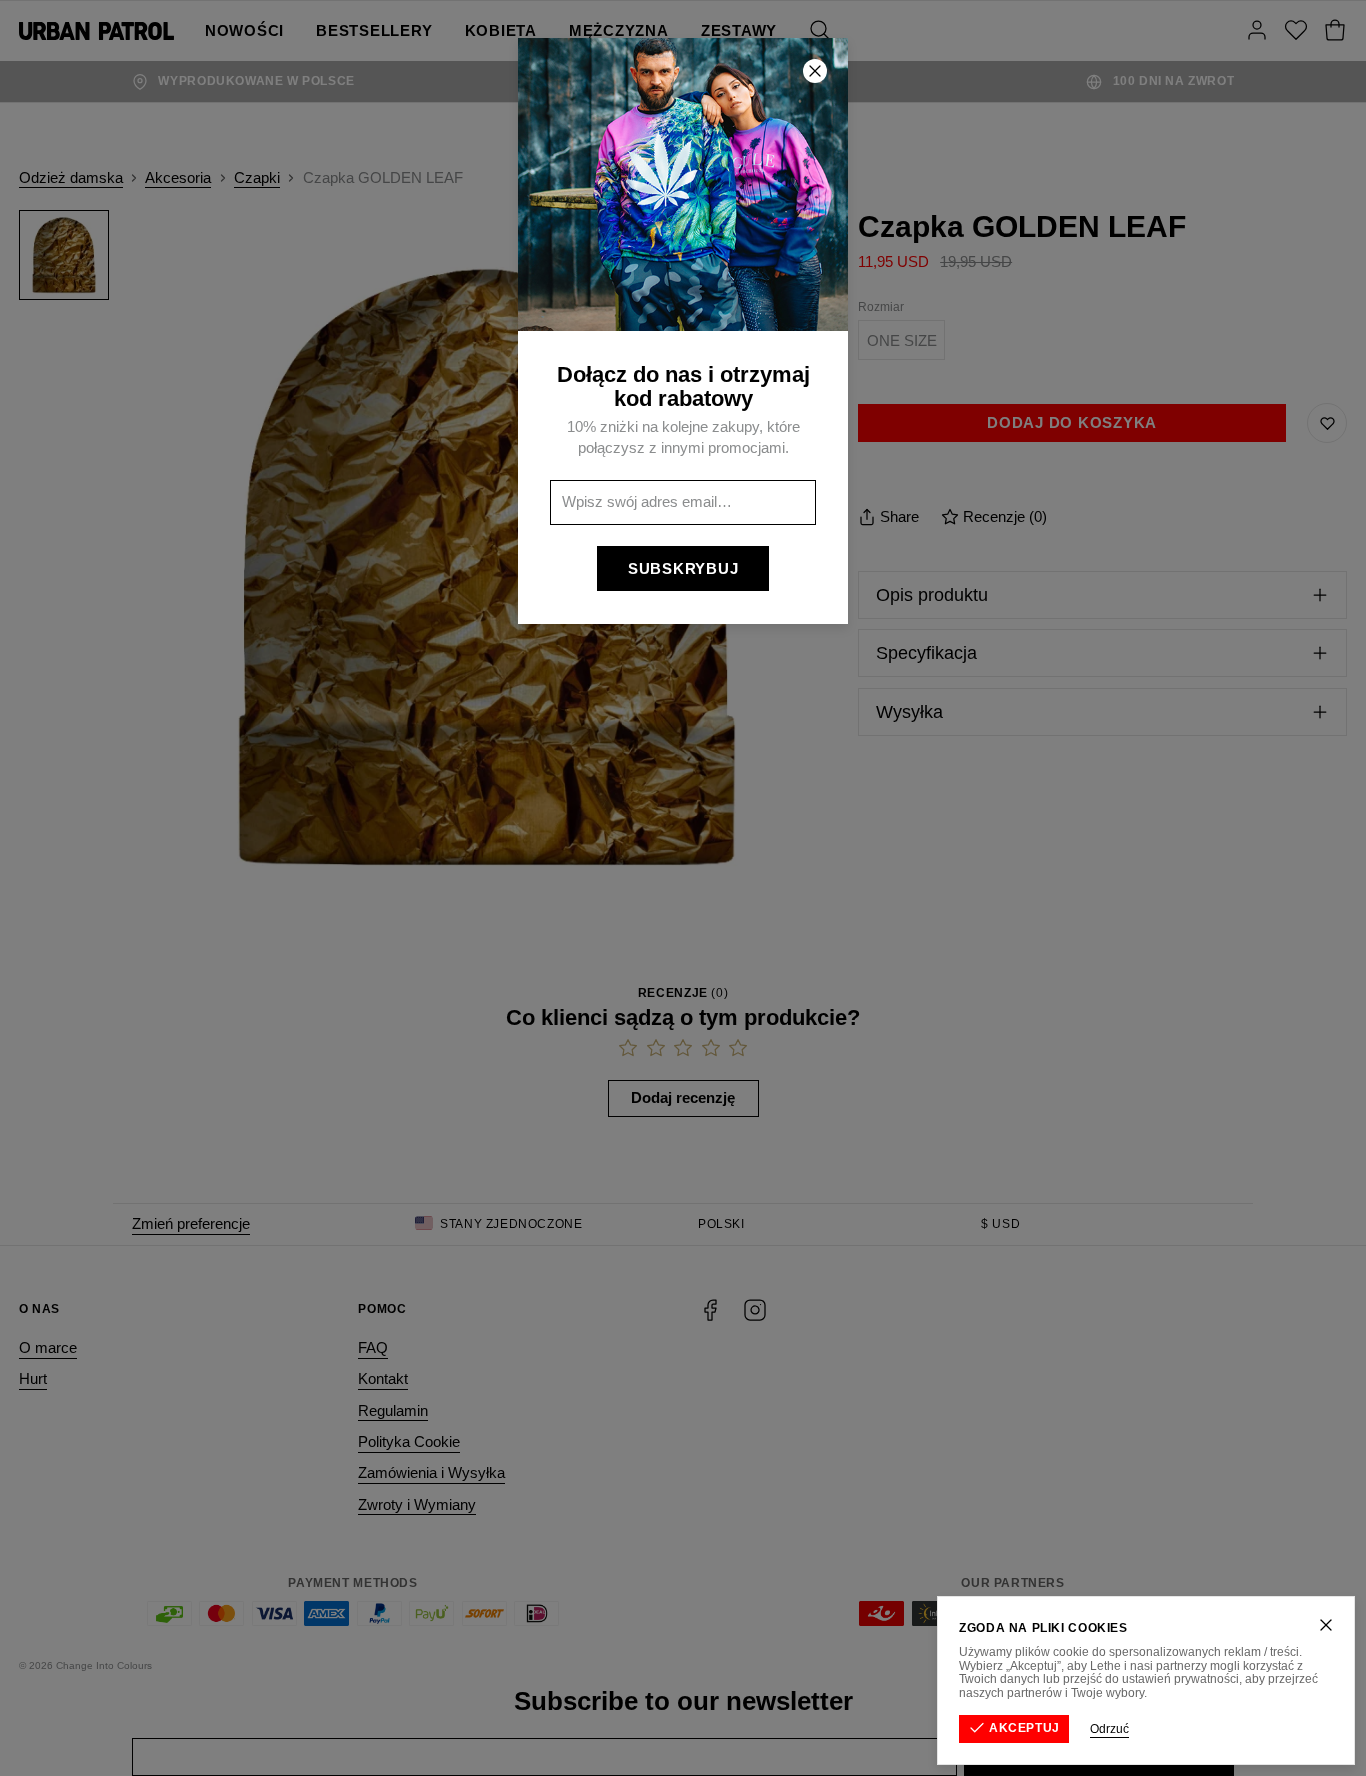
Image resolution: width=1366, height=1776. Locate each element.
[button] (683, 888)
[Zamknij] (1326, 1625)
